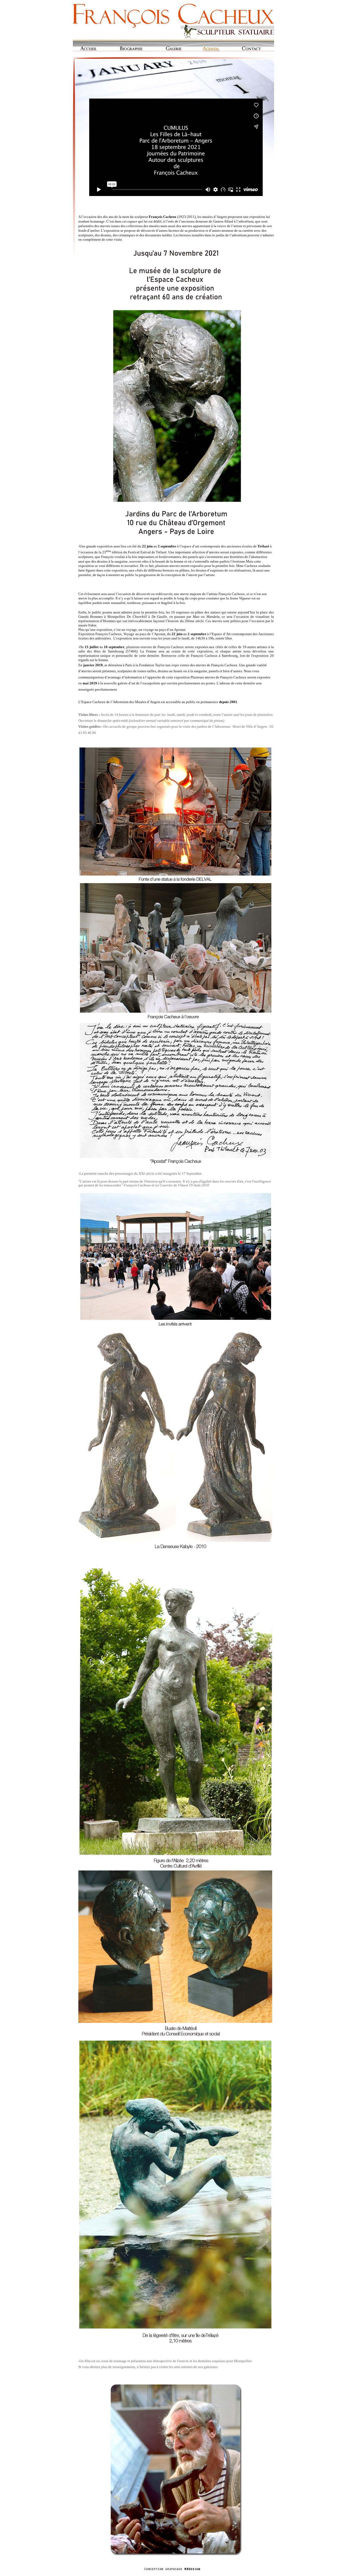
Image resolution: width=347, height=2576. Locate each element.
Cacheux (174, 20)
